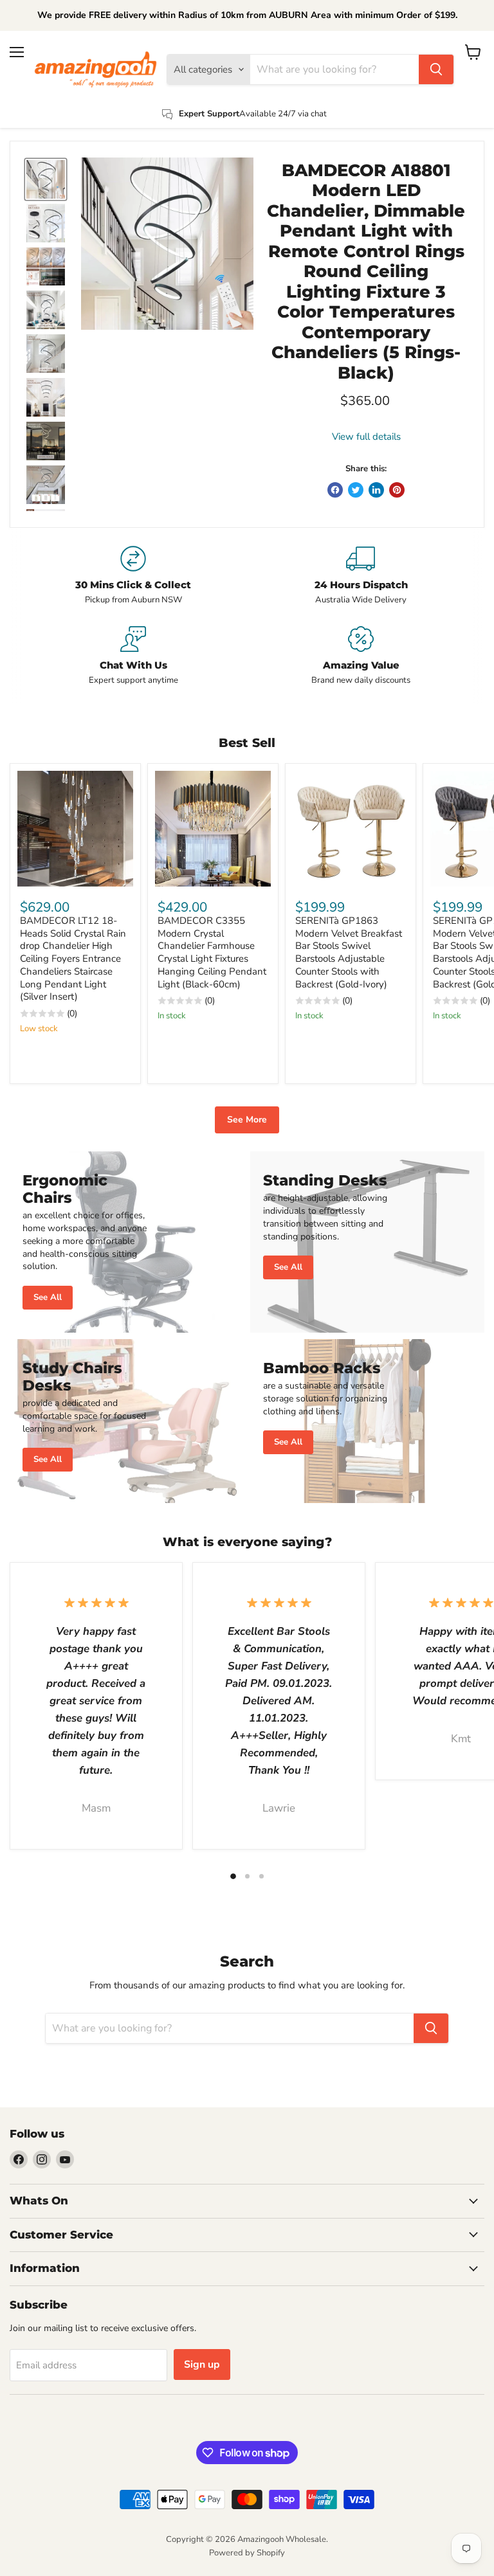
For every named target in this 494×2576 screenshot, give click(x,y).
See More (247, 1120)
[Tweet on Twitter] (356, 490)
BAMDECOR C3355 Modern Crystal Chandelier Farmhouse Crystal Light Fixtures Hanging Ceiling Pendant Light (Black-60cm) (212, 952)
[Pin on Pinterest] (397, 490)
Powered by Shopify (247, 2553)
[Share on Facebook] (335, 490)
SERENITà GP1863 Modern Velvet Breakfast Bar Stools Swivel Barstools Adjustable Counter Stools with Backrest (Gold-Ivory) (349, 952)
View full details (366, 437)
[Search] (436, 69)
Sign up (202, 2364)
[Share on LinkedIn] (376, 490)
